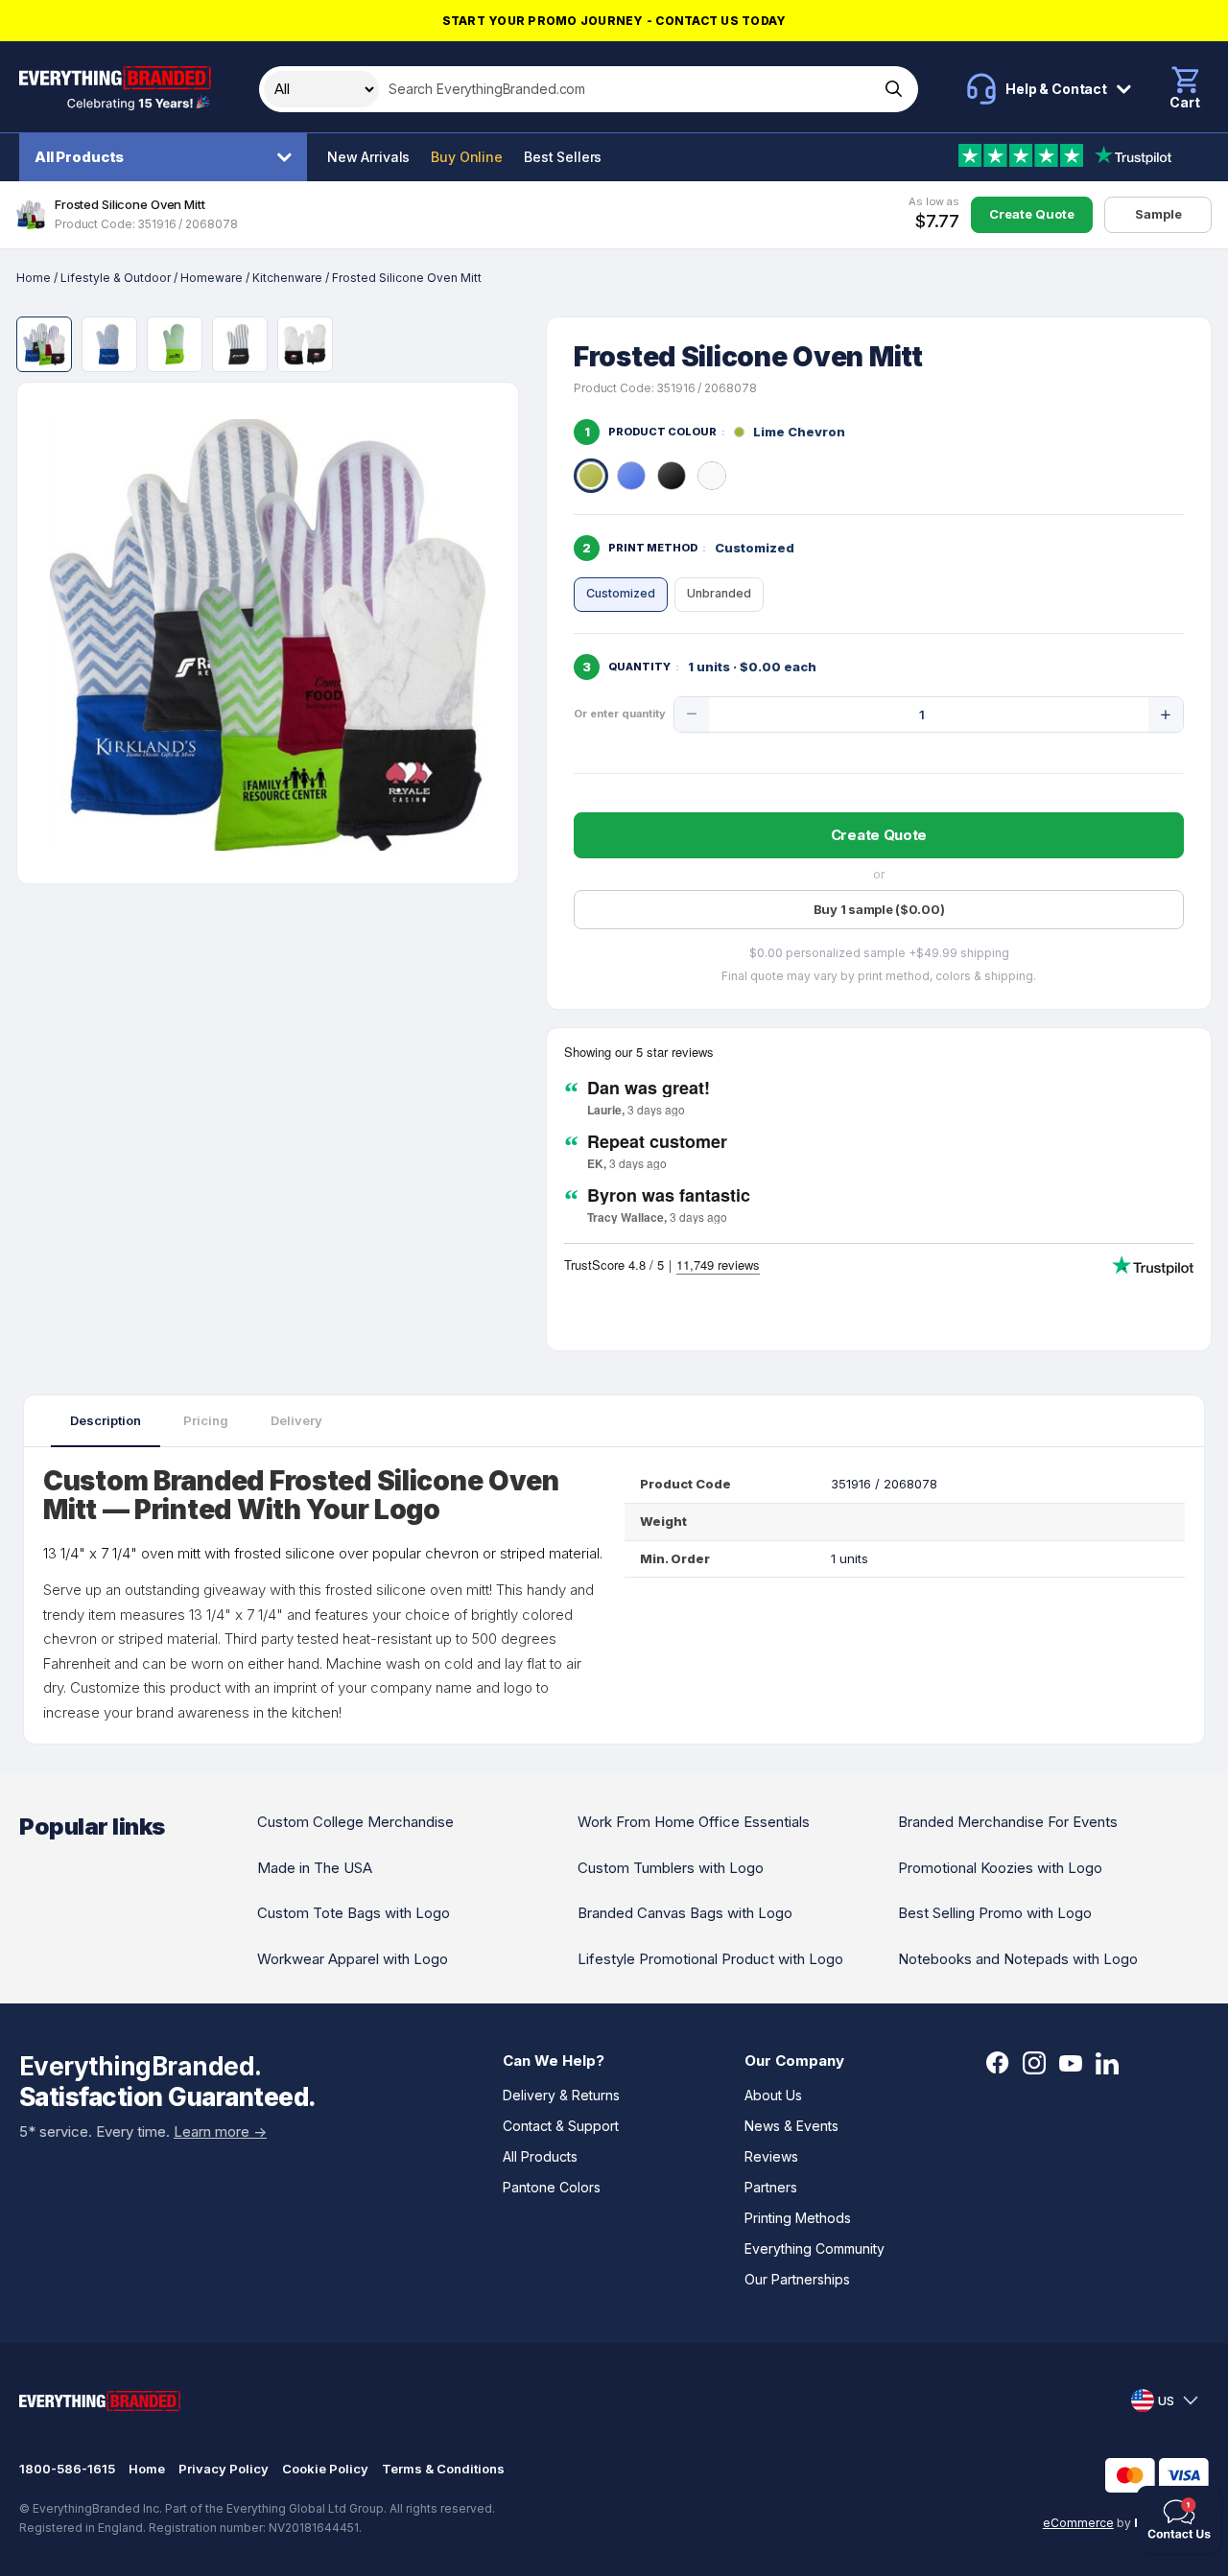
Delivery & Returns (561, 2095)
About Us (773, 2095)
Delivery (296, 1420)
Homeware (212, 278)
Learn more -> (220, 2131)
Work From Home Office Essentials (694, 1822)
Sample (1158, 214)
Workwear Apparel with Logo (353, 1959)
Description (106, 1420)
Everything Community (815, 2248)
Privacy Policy (224, 2469)
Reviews (771, 2156)
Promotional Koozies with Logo (1000, 1868)
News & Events (791, 2126)
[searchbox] (627, 89)
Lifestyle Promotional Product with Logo (710, 1959)
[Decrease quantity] (692, 714)
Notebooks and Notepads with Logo (1018, 1959)
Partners (771, 2187)
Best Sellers (563, 157)
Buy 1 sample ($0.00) (879, 909)
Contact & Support (561, 2126)
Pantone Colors (552, 2187)
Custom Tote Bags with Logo (354, 1913)
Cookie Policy (325, 2469)
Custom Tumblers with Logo (671, 1868)
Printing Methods (798, 2218)
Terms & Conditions (443, 2469)
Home (34, 278)
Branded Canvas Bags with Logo (685, 1913)
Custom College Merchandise (355, 1822)
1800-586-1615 (67, 2469)
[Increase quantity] (1166, 714)
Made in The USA (315, 1868)
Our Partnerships (797, 2279)
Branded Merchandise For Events (1008, 1822)
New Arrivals (368, 157)
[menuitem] (168, 157)
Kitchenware (287, 278)
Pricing (206, 1420)
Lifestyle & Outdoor (116, 278)
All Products (79, 157)
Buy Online (467, 157)
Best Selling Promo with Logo (995, 1913)
